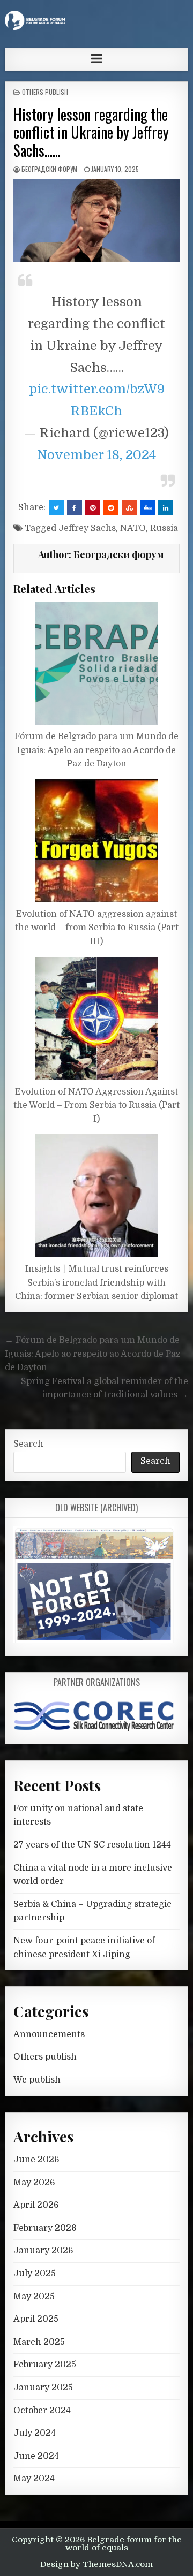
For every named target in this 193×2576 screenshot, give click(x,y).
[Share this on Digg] (147, 508)
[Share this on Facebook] (75, 508)
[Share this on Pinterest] (93, 508)
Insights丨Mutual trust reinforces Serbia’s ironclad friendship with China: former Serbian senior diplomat (96, 1283)
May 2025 (34, 2297)
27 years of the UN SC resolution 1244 (92, 1845)
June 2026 (36, 2160)
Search (28, 1444)
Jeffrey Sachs (87, 528)
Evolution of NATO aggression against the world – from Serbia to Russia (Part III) (97, 928)
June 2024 (36, 2456)
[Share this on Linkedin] (166, 508)
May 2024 (34, 2479)
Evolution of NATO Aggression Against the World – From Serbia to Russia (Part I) (96, 1105)
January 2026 (43, 2251)
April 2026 (36, 2205)
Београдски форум (49, 169)
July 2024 (35, 2433)
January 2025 (43, 2388)
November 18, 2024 (97, 455)
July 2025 (35, 2274)
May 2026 (34, 2183)
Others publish (45, 92)
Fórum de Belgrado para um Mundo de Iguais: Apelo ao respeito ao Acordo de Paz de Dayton (96, 750)
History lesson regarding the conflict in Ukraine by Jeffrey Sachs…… (91, 132)
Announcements (49, 2034)
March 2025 (39, 2342)
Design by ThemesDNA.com (96, 2564)
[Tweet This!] (56, 508)
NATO (133, 528)
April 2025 (36, 2319)
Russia (164, 528)
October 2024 (42, 2411)
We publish (37, 2080)
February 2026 (45, 2228)
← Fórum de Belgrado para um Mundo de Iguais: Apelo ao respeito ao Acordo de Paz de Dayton (93, 1354)
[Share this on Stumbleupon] (129, 508)
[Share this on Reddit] (111, 508)
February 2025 (45, 2365)
